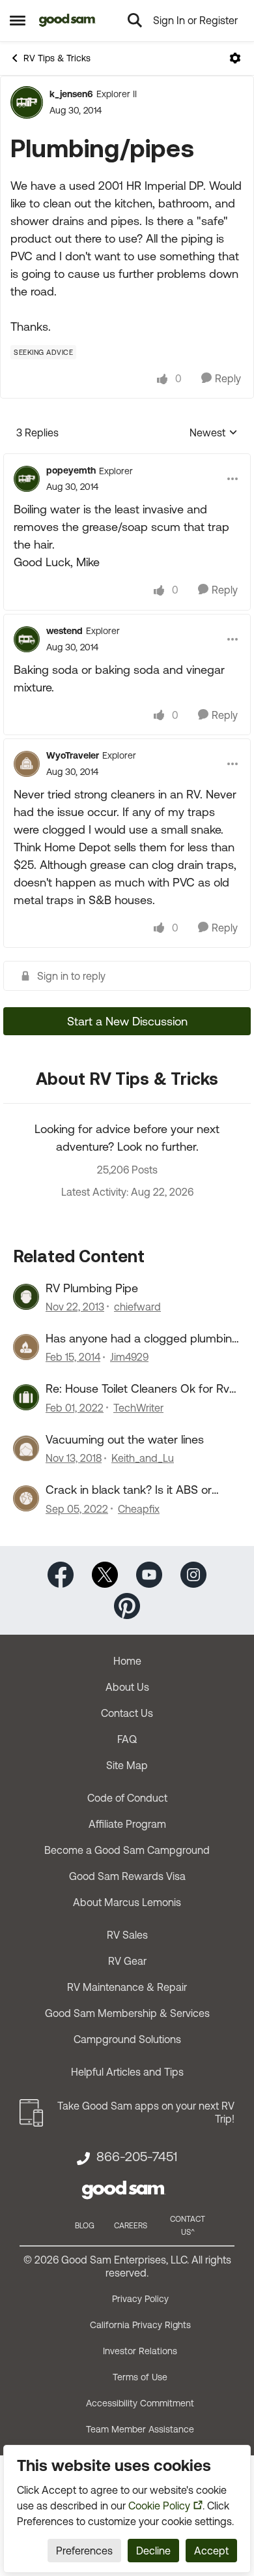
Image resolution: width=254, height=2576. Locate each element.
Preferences (84, 2551)
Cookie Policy (159, 2506)
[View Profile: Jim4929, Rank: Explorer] (26, 1347)
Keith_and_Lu (143, 1458)
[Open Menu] (235, 58)
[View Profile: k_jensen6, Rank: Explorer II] (27, 102)
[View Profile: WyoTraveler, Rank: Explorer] (27, 764)
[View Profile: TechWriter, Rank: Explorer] (26, 1397)
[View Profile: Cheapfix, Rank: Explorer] (26, 1498)
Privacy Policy (140, 2299)
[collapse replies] (127, 460)
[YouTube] (149, 1573)
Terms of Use (140, 2377)
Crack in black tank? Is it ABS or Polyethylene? (129, 1490)
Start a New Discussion (127, 1021)
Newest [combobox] (214, 433)
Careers (131, 2226)
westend (64, 631)
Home (127, 1661)
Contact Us (127, 1713)
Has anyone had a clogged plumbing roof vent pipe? (142, 1339)
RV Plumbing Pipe (92, 1288)
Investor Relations (140, 2351)
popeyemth (71, 470)
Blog (85, 2226)
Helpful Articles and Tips (127, 2072)
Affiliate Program (127, 1824)
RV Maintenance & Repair (127, 1987)
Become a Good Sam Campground (127, 1850)
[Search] (135, 20)
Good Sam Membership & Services (127, 2013)
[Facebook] (61, 1573)
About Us (127, 1687)
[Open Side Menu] (18, 20)
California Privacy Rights (140, 2325)
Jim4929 (129, 1357)
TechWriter (138, 1408)
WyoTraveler (73, 755)
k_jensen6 (71, 94)
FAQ (127, 1739)
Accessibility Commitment (140, 2403)
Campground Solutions (127, 2039)
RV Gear (127, 1961)
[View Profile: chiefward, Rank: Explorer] (26, 1297)
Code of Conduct (127, 1798)
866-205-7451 (137, 2157)
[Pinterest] (127, 1604)
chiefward (137, 1307)
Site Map (127, 1765)
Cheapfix (139, 1509)
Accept (211, 2551)
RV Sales (127, 1935)
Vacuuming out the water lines (125, 1439)
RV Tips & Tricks (57, 58)
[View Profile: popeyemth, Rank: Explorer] (27, 479)
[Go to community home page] (67, 20)
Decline (153, 2551)
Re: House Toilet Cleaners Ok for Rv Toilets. (137, 1389)
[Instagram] (193, 1573)
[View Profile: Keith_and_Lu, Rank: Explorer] (26, 1448)
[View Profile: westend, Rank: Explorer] (27, 639)
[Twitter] (105, 1573)
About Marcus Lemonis (127, 1902)
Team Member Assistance (140, 2429)
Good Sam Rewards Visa (127, 1876)
